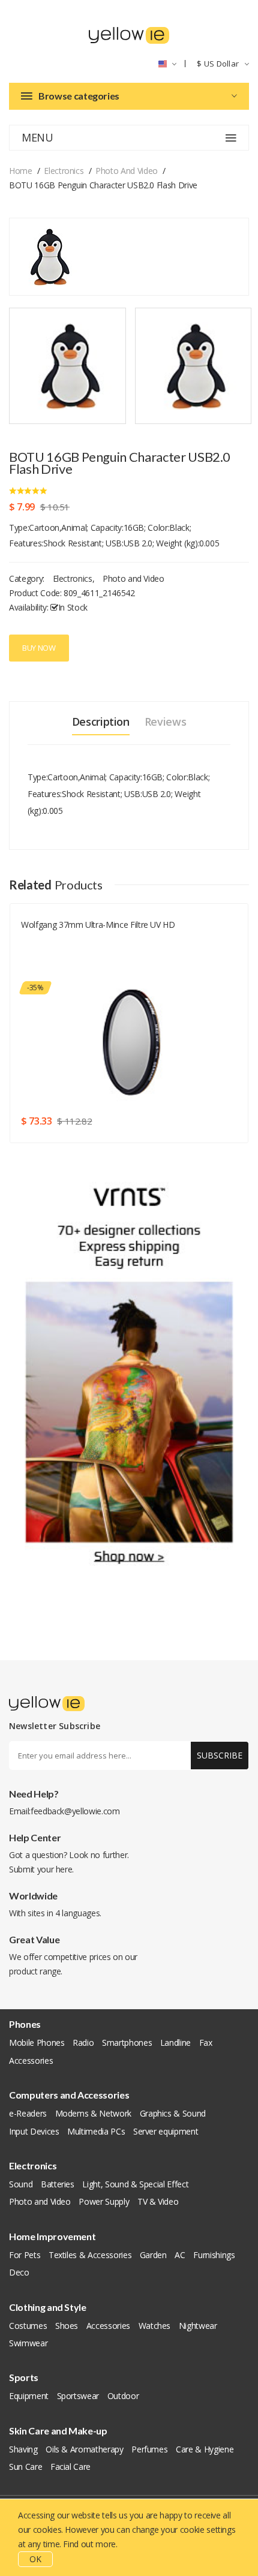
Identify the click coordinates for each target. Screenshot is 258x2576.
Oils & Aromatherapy (84, 2449)
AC (180, 2255)
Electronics (64, 171)
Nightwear (198, 2326)
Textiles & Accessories (90, 2255)
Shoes (67, 2326)
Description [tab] (101, 722)
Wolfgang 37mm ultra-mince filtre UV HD (98, 925)
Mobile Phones (37, 2043)
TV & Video (158, 2201)
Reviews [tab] (166, 722)
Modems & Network (93, 2113)
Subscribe (220, 1755)
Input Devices (34, 2131)
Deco (19, 2272)
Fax (206, 2043)
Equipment (29, 2396)
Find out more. (90, 2544)
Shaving (23, 2449)
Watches (155, 2326)
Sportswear (78, 2396)
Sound (21, 2184)
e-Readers (28, 2113)
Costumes (28, 2326)
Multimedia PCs (96, 2131)
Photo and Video (127, 171)
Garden (153, 2255)
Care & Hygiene (205, 2449)
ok (35, 2559)
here (64, 1869)
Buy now (39, 648)
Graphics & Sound (173, 2113)
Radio (83, 2043)
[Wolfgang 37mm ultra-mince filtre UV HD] (132, 1041)
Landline (175, 2043)
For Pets (25, 2255)
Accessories (31, 2061)
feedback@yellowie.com (75, 1811)
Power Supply (104, 2201)
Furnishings (214, 2255)
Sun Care (25, 2467)
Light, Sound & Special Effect (135, 2184)
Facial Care (70, 2467)
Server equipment (166, 2131)
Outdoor (123, 2396)
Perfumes (149, 2449)
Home (21, 171)
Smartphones (127, 2043)
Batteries (58, 2184)
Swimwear (28, 2343)
